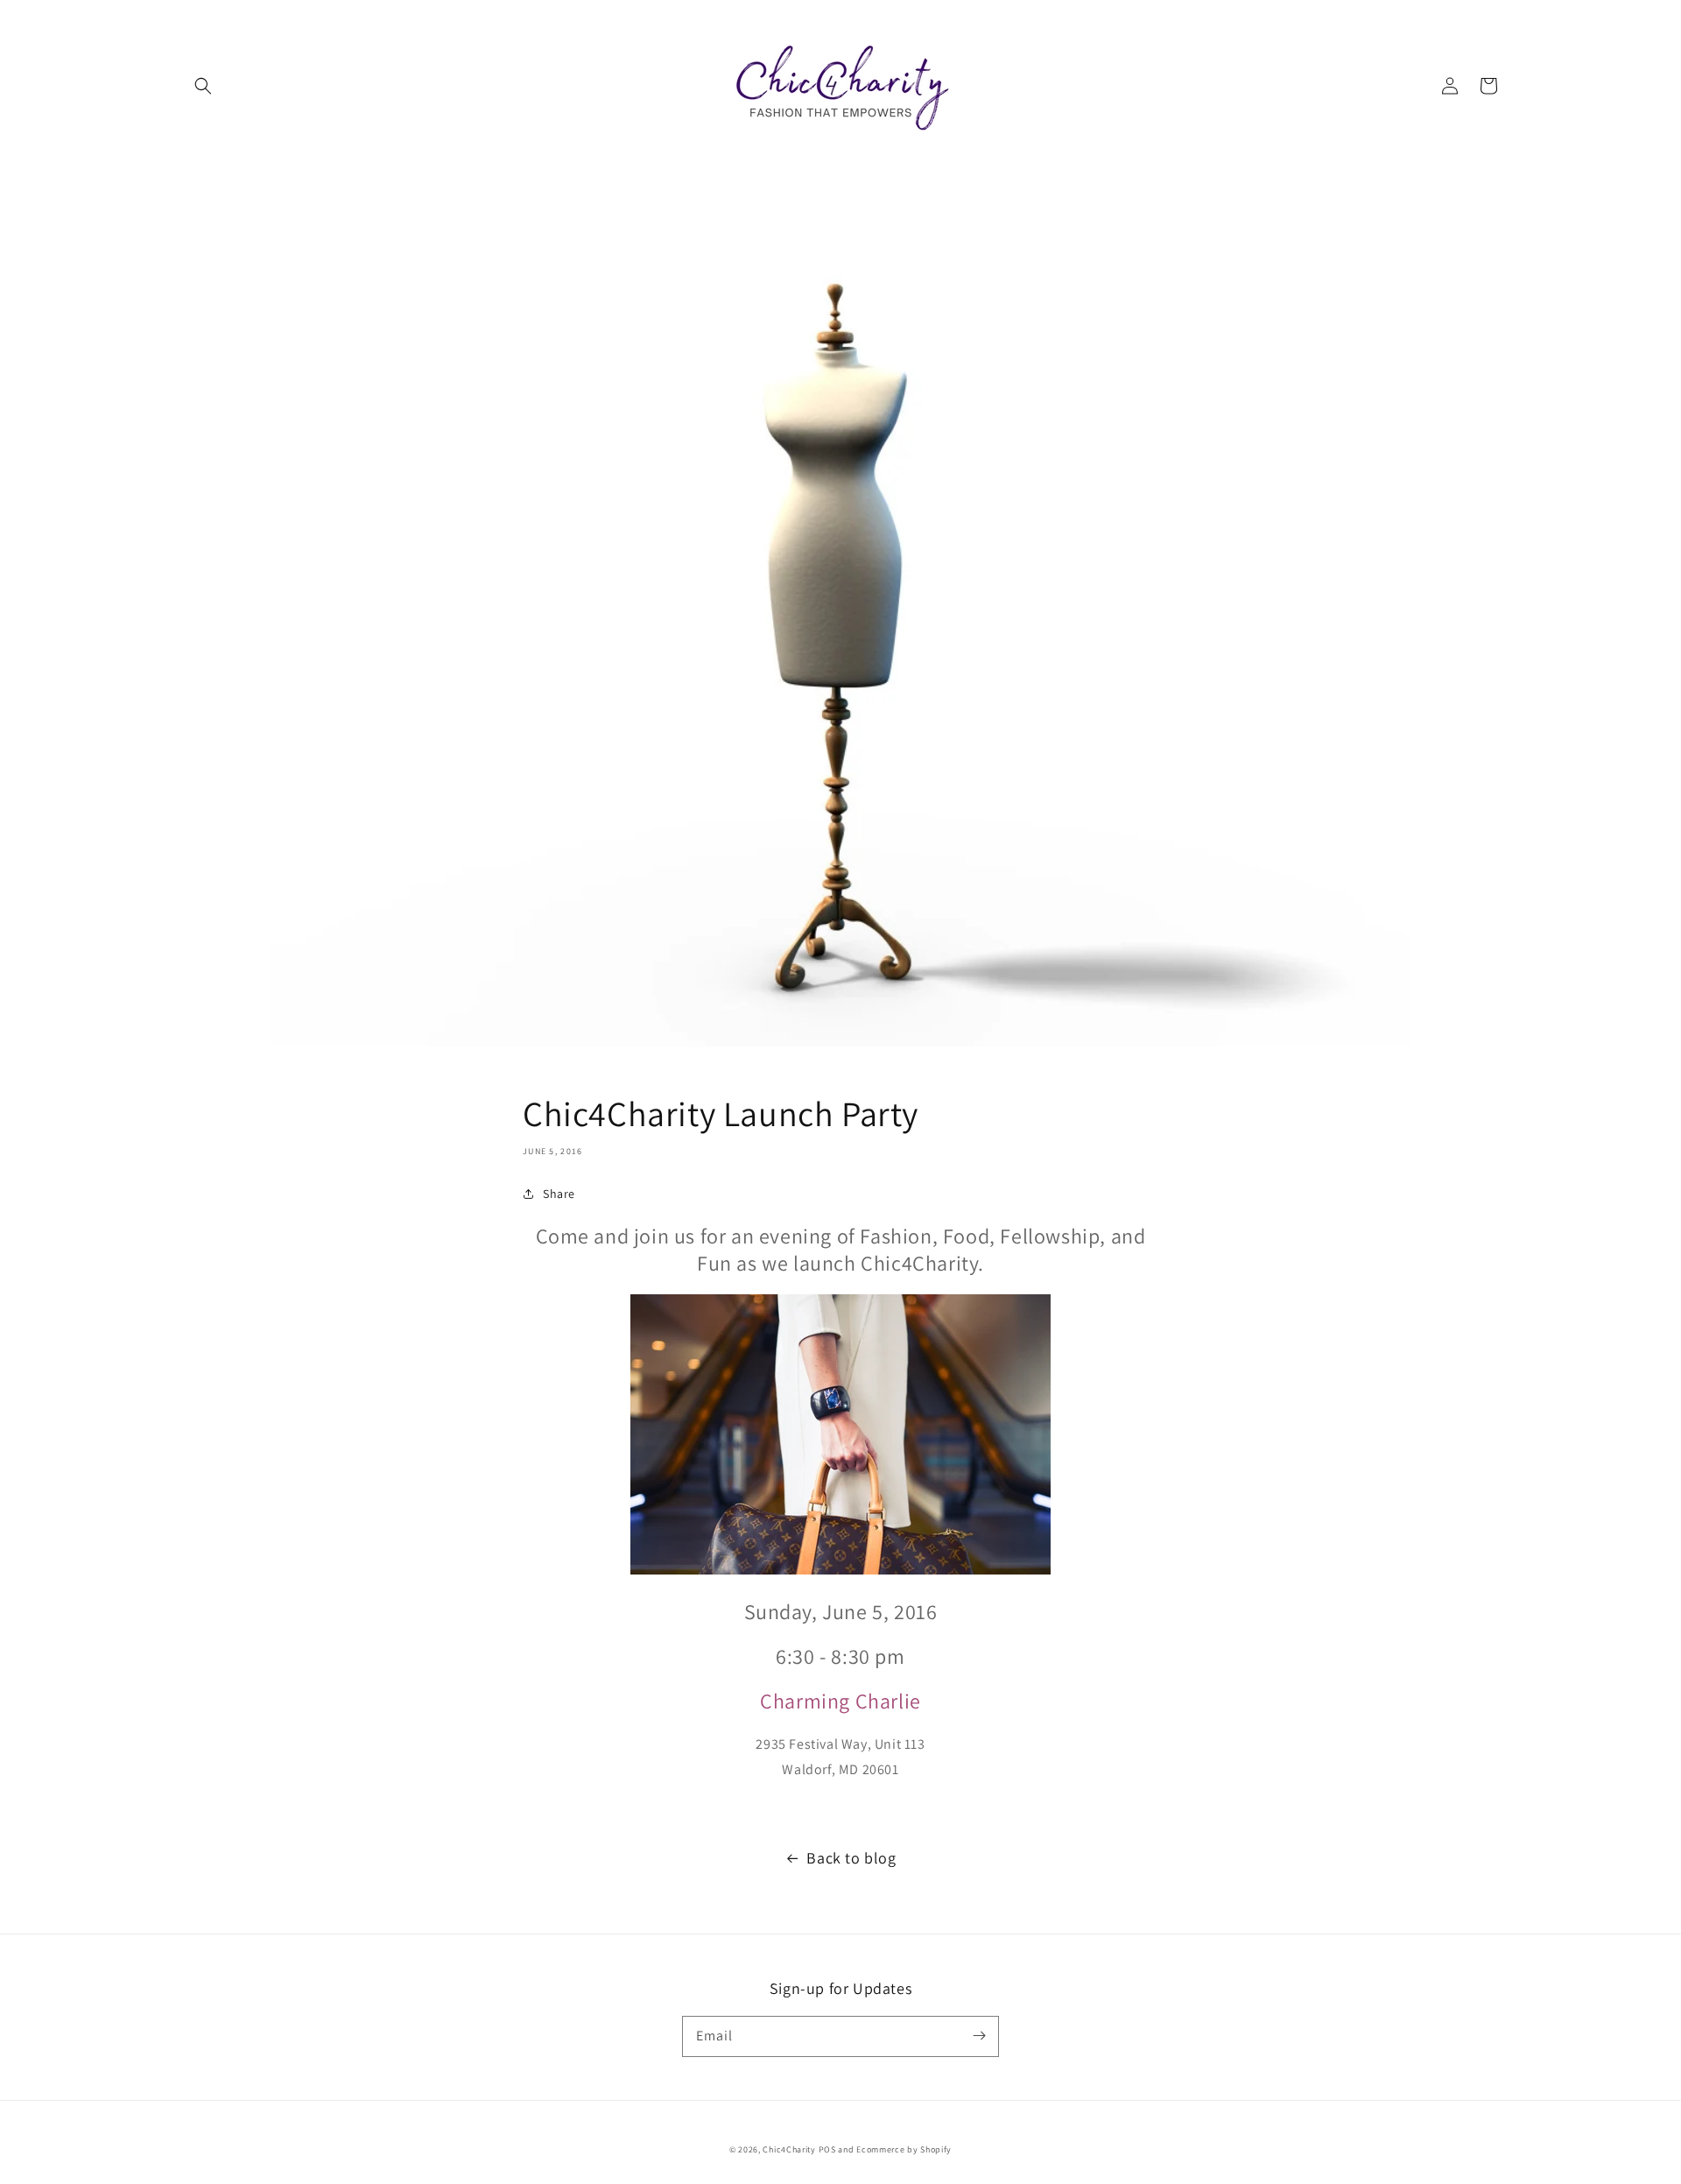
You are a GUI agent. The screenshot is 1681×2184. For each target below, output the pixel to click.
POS (827, 2149)
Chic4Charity (789, 2149)
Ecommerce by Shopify (904, 2149)
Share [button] (559, 1194)
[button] (203, 86)
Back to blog (851, 1858)
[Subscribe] (979, 2036)
